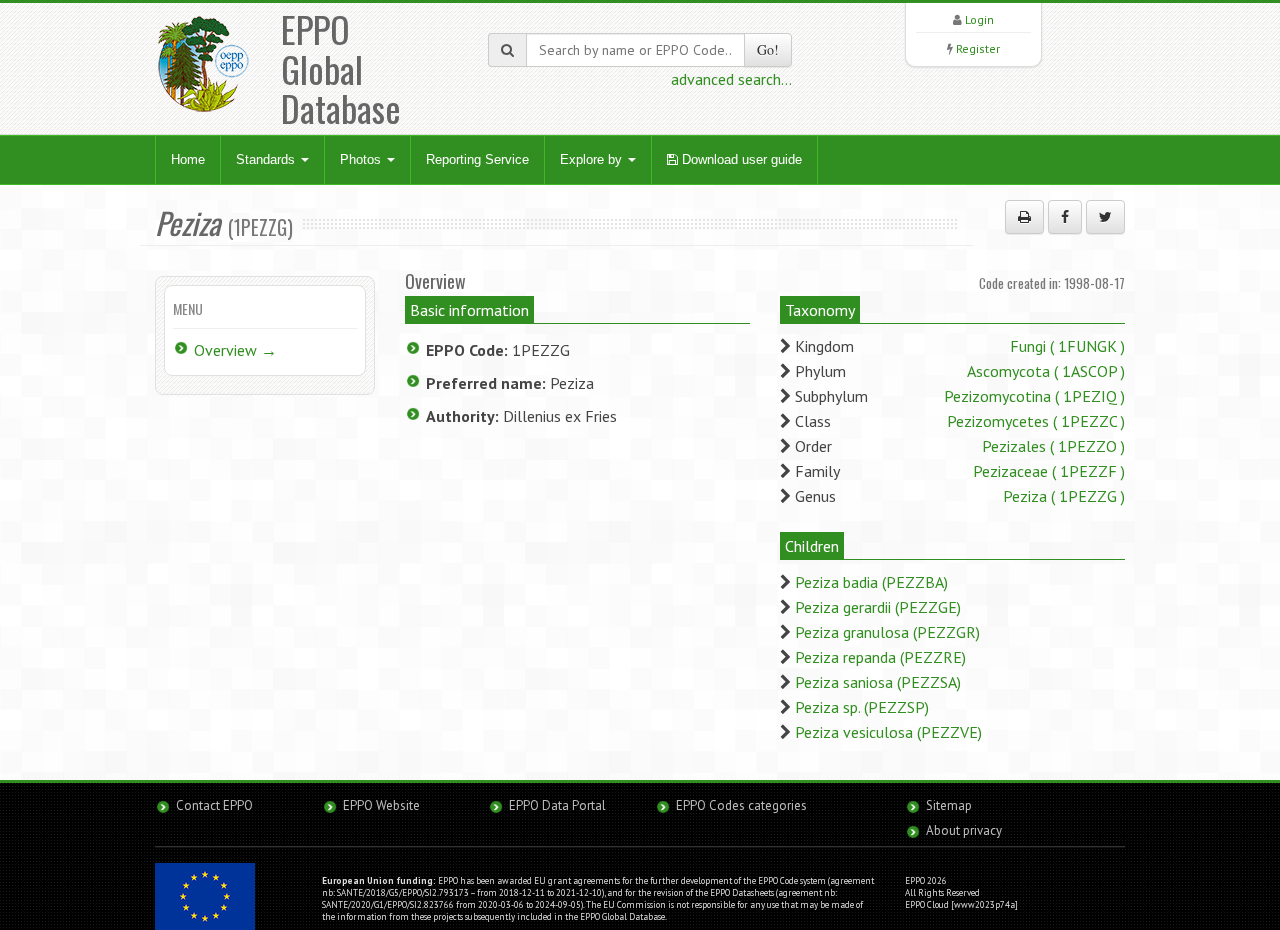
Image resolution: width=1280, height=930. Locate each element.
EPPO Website (381, 805)
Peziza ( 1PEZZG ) (1064, 496)
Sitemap (949, 805)
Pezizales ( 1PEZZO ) (1053, 446)
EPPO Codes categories (741, 805)
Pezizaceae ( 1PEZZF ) (1049, 471)
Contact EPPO (214, 805)
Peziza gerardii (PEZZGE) (878, 607)
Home (188, 159)
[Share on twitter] (1105, 217)
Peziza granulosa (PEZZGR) (887, 632)
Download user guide (740, 159)
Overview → (235, 350)
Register (978, 48)
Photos (362, 159)
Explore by (593, 159)
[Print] (1024, 217)
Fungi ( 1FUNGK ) (1067, 346)
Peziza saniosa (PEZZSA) (878, 682)
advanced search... (731, 79)
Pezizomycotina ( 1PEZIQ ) (1034, 396)
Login (979, 19)
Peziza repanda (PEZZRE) (880, 657)
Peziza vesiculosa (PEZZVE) (888, 732)
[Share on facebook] (1065, 217)
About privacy (964, 830)
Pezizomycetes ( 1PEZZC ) (1036, 421)
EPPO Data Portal (557, 805)
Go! (768, 49)
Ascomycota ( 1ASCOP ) (1046, 371)
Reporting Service (477, 159)
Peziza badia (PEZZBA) (871, 582)
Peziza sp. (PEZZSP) (862, 707)
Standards (267, 159)
